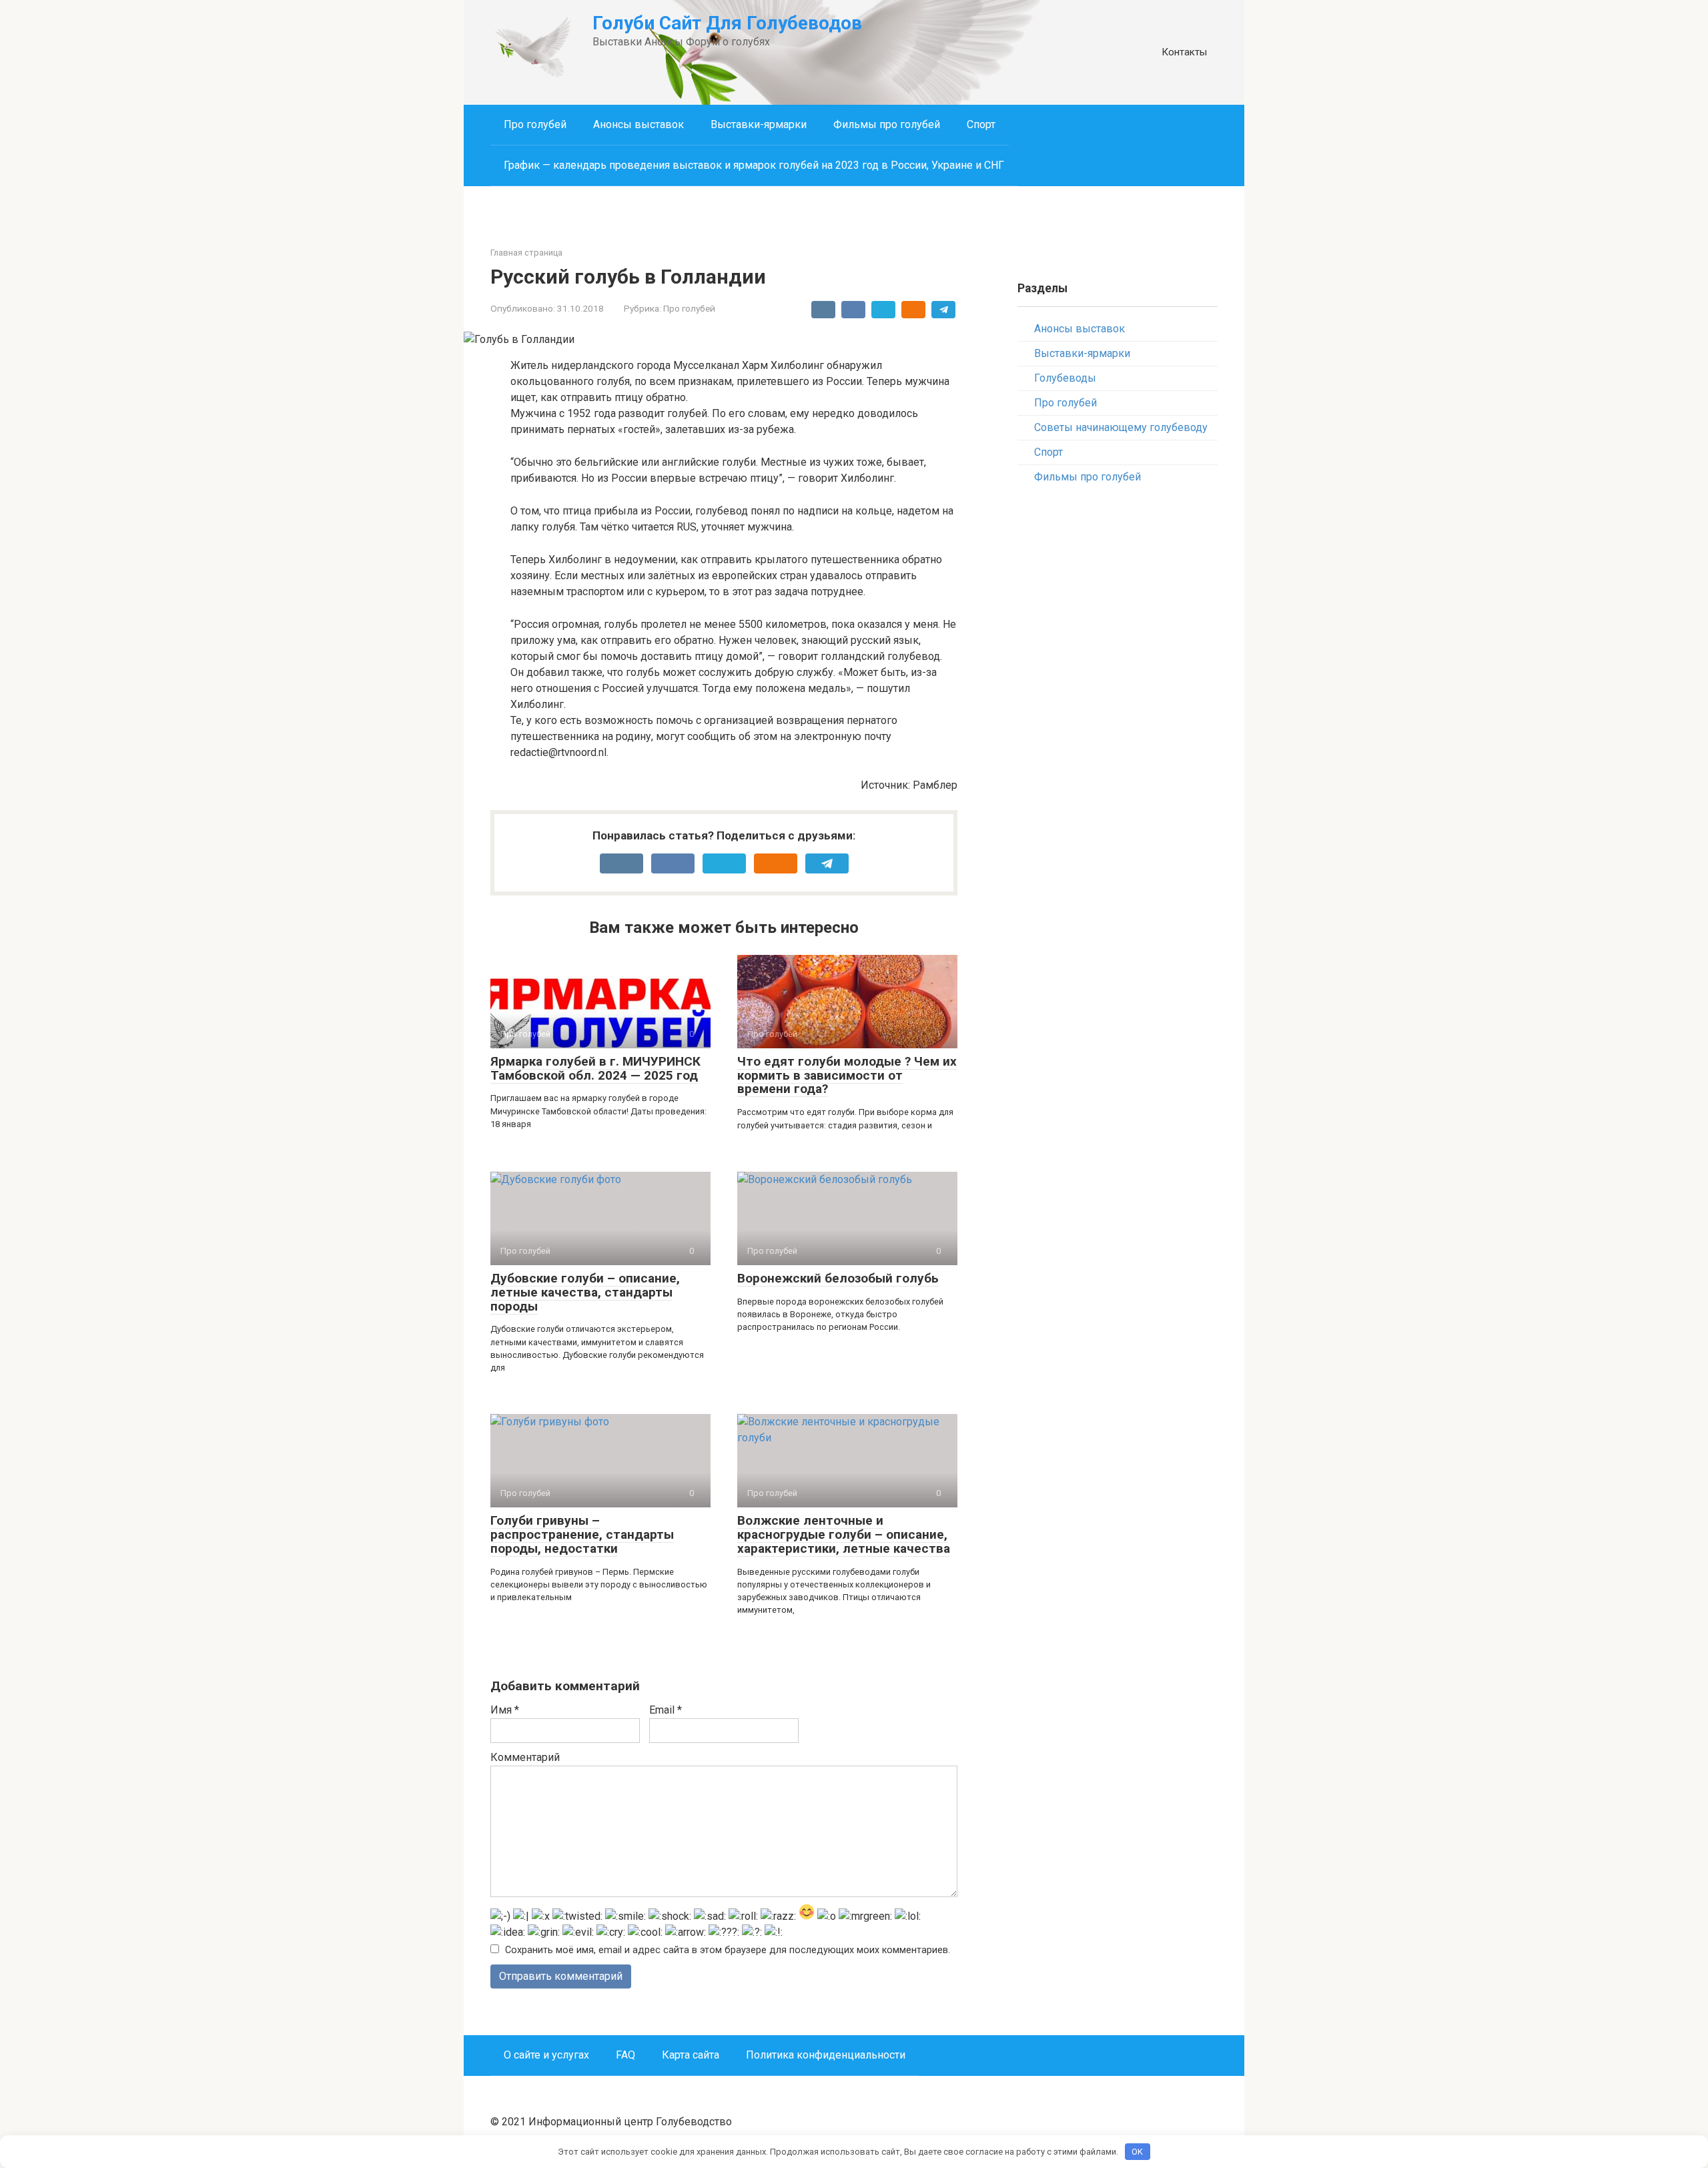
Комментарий (525, 1757)
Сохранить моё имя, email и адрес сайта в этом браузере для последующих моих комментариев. (728, 1950)
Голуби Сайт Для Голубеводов (727, 23)
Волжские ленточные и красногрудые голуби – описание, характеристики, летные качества (844, 1534)
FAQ (625, 2055)
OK (1137, 2152)
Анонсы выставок (638, 124)
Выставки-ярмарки (759, 124)
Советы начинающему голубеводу (1121, 427)
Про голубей (535, 124)
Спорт (981, 124)
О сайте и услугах (546, 2055)
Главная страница (526, 253)
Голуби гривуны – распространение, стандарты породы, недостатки (582, 1534)
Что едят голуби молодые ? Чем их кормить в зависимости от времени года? (847, 1075)
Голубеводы (1065, 378)
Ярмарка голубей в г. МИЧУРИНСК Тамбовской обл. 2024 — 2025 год (595, 1068)
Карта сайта (691, 2055)
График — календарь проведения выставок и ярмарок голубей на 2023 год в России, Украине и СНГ (754, 165)
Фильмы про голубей (887, 124)
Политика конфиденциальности (826, 2055)
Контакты (1184, 52)
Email (666, 1710)
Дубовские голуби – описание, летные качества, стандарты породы (585, 1292)
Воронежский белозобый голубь (838, 1278)
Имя (505, 1710)
